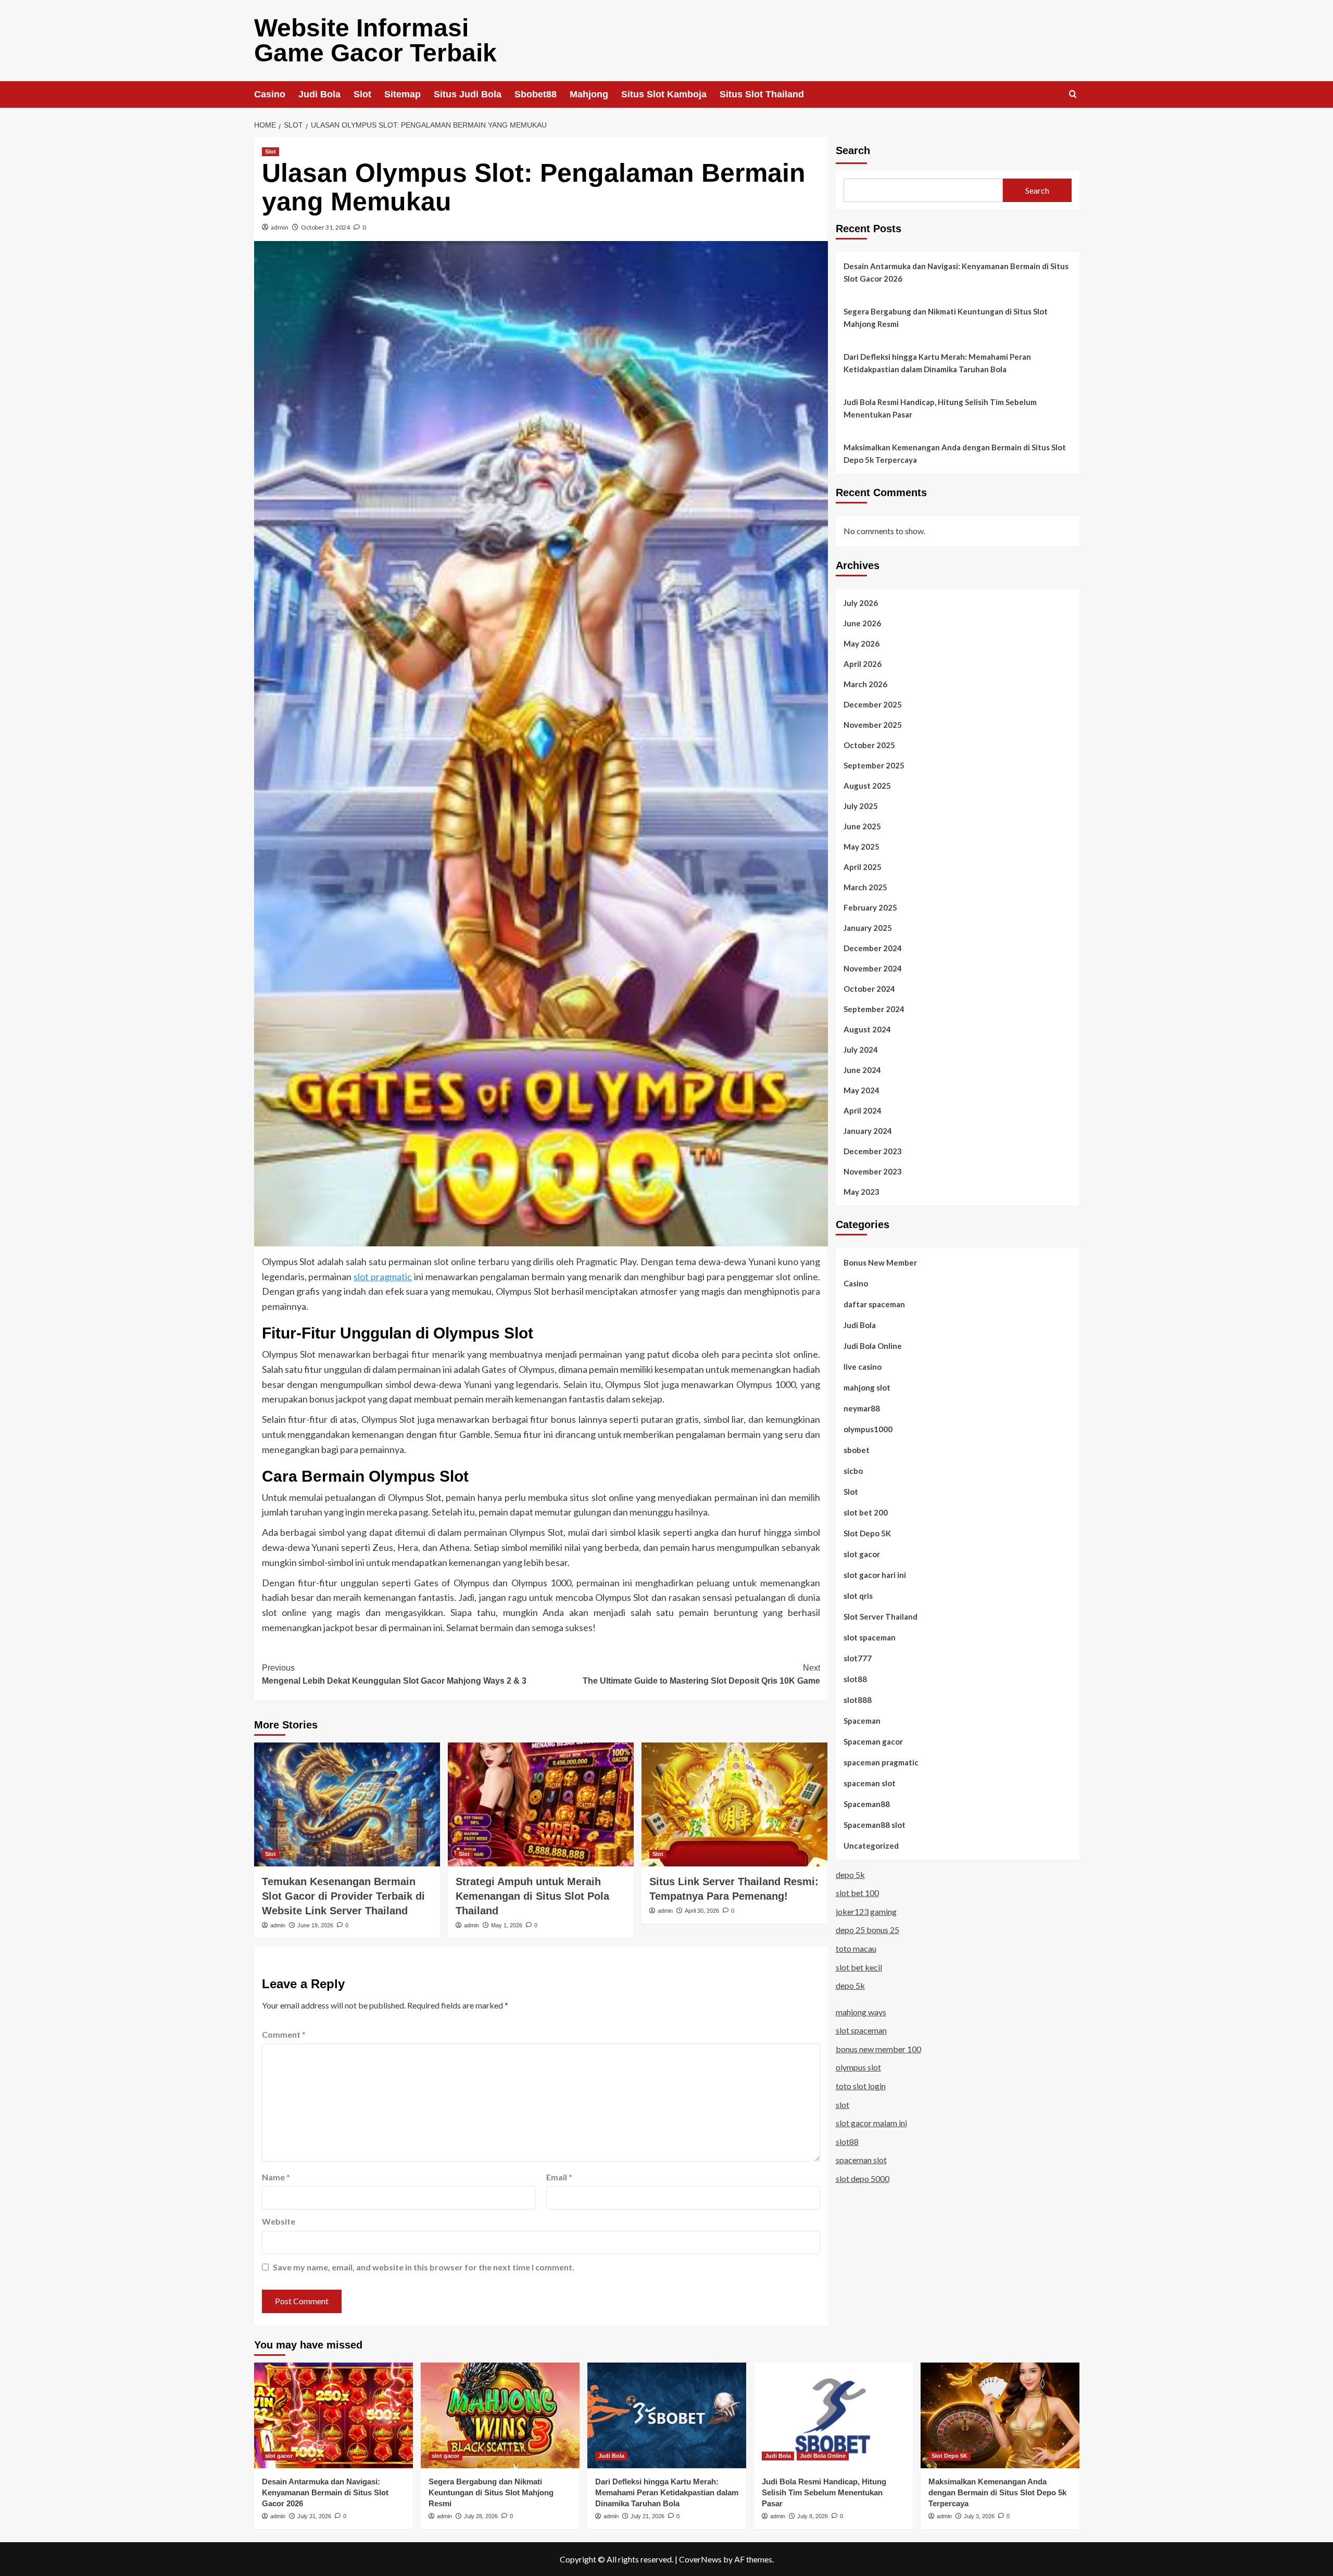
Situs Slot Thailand (762, 94)
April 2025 (863, 866)
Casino (270, 94)
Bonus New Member (880, 1262)
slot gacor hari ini (875, 1574)
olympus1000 (868, 1429)
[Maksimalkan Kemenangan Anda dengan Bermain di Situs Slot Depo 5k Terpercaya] (1000, 2415)
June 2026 (862, 623)
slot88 (855, 1678)
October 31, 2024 (325, 227)
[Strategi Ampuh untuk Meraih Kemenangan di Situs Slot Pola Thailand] (541, 1804)
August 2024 (867, 1029)
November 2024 (873, 968)
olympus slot (858, 2067)
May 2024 (862, 1090)
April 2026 (863, 663)
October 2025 (869, 744)
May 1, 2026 (507, 1925)
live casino (863, 1366)
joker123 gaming (866, 1911)
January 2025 (868, 927)
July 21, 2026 (647, 2516)
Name (276, 2177)
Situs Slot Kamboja (664, 94)
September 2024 (874, 1008)
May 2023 (862, 1191)
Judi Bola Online (873, 1345)
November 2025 (873, 724)
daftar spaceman (874, 1304)
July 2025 (861, 805)
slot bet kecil (859, 1967)
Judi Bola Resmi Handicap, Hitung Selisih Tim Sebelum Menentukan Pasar (940, 408)
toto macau (856, 1948)
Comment (284, 2034)
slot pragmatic (383, 1277)
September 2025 (874, 765)
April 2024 (863, 1110)
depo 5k (850, 1874)
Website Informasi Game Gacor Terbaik (375, 40)
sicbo (853, 1470)
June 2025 (862, 826)
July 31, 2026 (314, 2516)
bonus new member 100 (878, 2048)
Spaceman (862, 1720)
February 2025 (870, 907)
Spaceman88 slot (875, 1824)
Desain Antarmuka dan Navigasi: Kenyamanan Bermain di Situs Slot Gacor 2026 (956, 272)
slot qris (858, 1595)
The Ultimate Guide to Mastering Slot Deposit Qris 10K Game (701, 1675)
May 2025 (862, 846)
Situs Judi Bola (468, 94)
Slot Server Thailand (881, 1616)
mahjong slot (867, 1387)
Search (853, 150)
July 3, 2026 (979, 2516)
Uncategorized (871, 1845)
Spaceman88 (867, 1803)
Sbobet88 (536, 94)
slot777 (858, 1658)
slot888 (858, 1699)
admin (280, 227)
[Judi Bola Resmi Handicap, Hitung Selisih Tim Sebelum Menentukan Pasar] (833, 2415)
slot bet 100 (857, 1893)
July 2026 (861, 602)
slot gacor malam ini (871, 2123)
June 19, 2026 (315, 1925)
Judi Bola (319, 94)
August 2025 (867, 785)
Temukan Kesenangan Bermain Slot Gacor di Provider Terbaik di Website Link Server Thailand (343, 1896)
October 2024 (869, 988)
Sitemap (403, 94)
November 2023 (873, 1171)
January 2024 (868, 1130)
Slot (362, 94)
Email (559, 2177)
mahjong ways (861, 2011)
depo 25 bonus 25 (867, 1930)
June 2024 (862, 1069)
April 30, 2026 (702, 1911)
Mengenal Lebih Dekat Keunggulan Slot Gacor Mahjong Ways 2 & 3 (394, 1675)
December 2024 (873, 948)
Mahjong (589, 94)
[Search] (1073, 94)
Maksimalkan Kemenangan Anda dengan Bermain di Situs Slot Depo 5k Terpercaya (955, 453)
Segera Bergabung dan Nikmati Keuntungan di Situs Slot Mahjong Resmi (946, 318)
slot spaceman (870, 1637)
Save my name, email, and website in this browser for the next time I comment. (424, 2267)
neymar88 (862, 1408)
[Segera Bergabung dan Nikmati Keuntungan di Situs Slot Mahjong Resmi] (500, 2415)
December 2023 (873, 1151)
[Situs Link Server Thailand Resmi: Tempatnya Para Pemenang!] (734, 1804)
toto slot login (861, 2086)
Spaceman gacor (873, 1741)
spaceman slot (870, 1783)
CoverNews (700, 2559)
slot (842, 2104)
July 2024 (861, 1049)
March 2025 (865, 887)
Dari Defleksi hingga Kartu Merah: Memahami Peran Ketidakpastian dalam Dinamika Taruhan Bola (937, 363)
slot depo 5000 (863, 2178)
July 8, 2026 (813, 2516)
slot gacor (862, 1554)
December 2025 (873, 704)
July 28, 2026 (481, 2516)
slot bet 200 (866, 1512)
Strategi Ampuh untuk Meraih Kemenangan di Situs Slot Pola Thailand (532, 1896)
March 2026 (865, 684)
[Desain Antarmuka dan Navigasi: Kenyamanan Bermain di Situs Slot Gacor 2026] (334, 2415)
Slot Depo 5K (867, 1533)
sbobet (857, 1449)
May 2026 (862, 643)
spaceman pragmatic (881, 1762)
